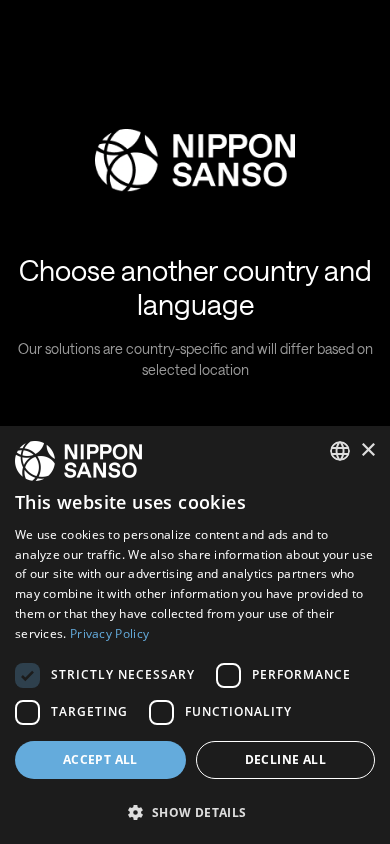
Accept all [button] (100, 759)
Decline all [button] (285, 759)
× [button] (367, 450)
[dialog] (195, 635)
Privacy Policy (109, 633)
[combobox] (340, 451)
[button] (195, 810)
